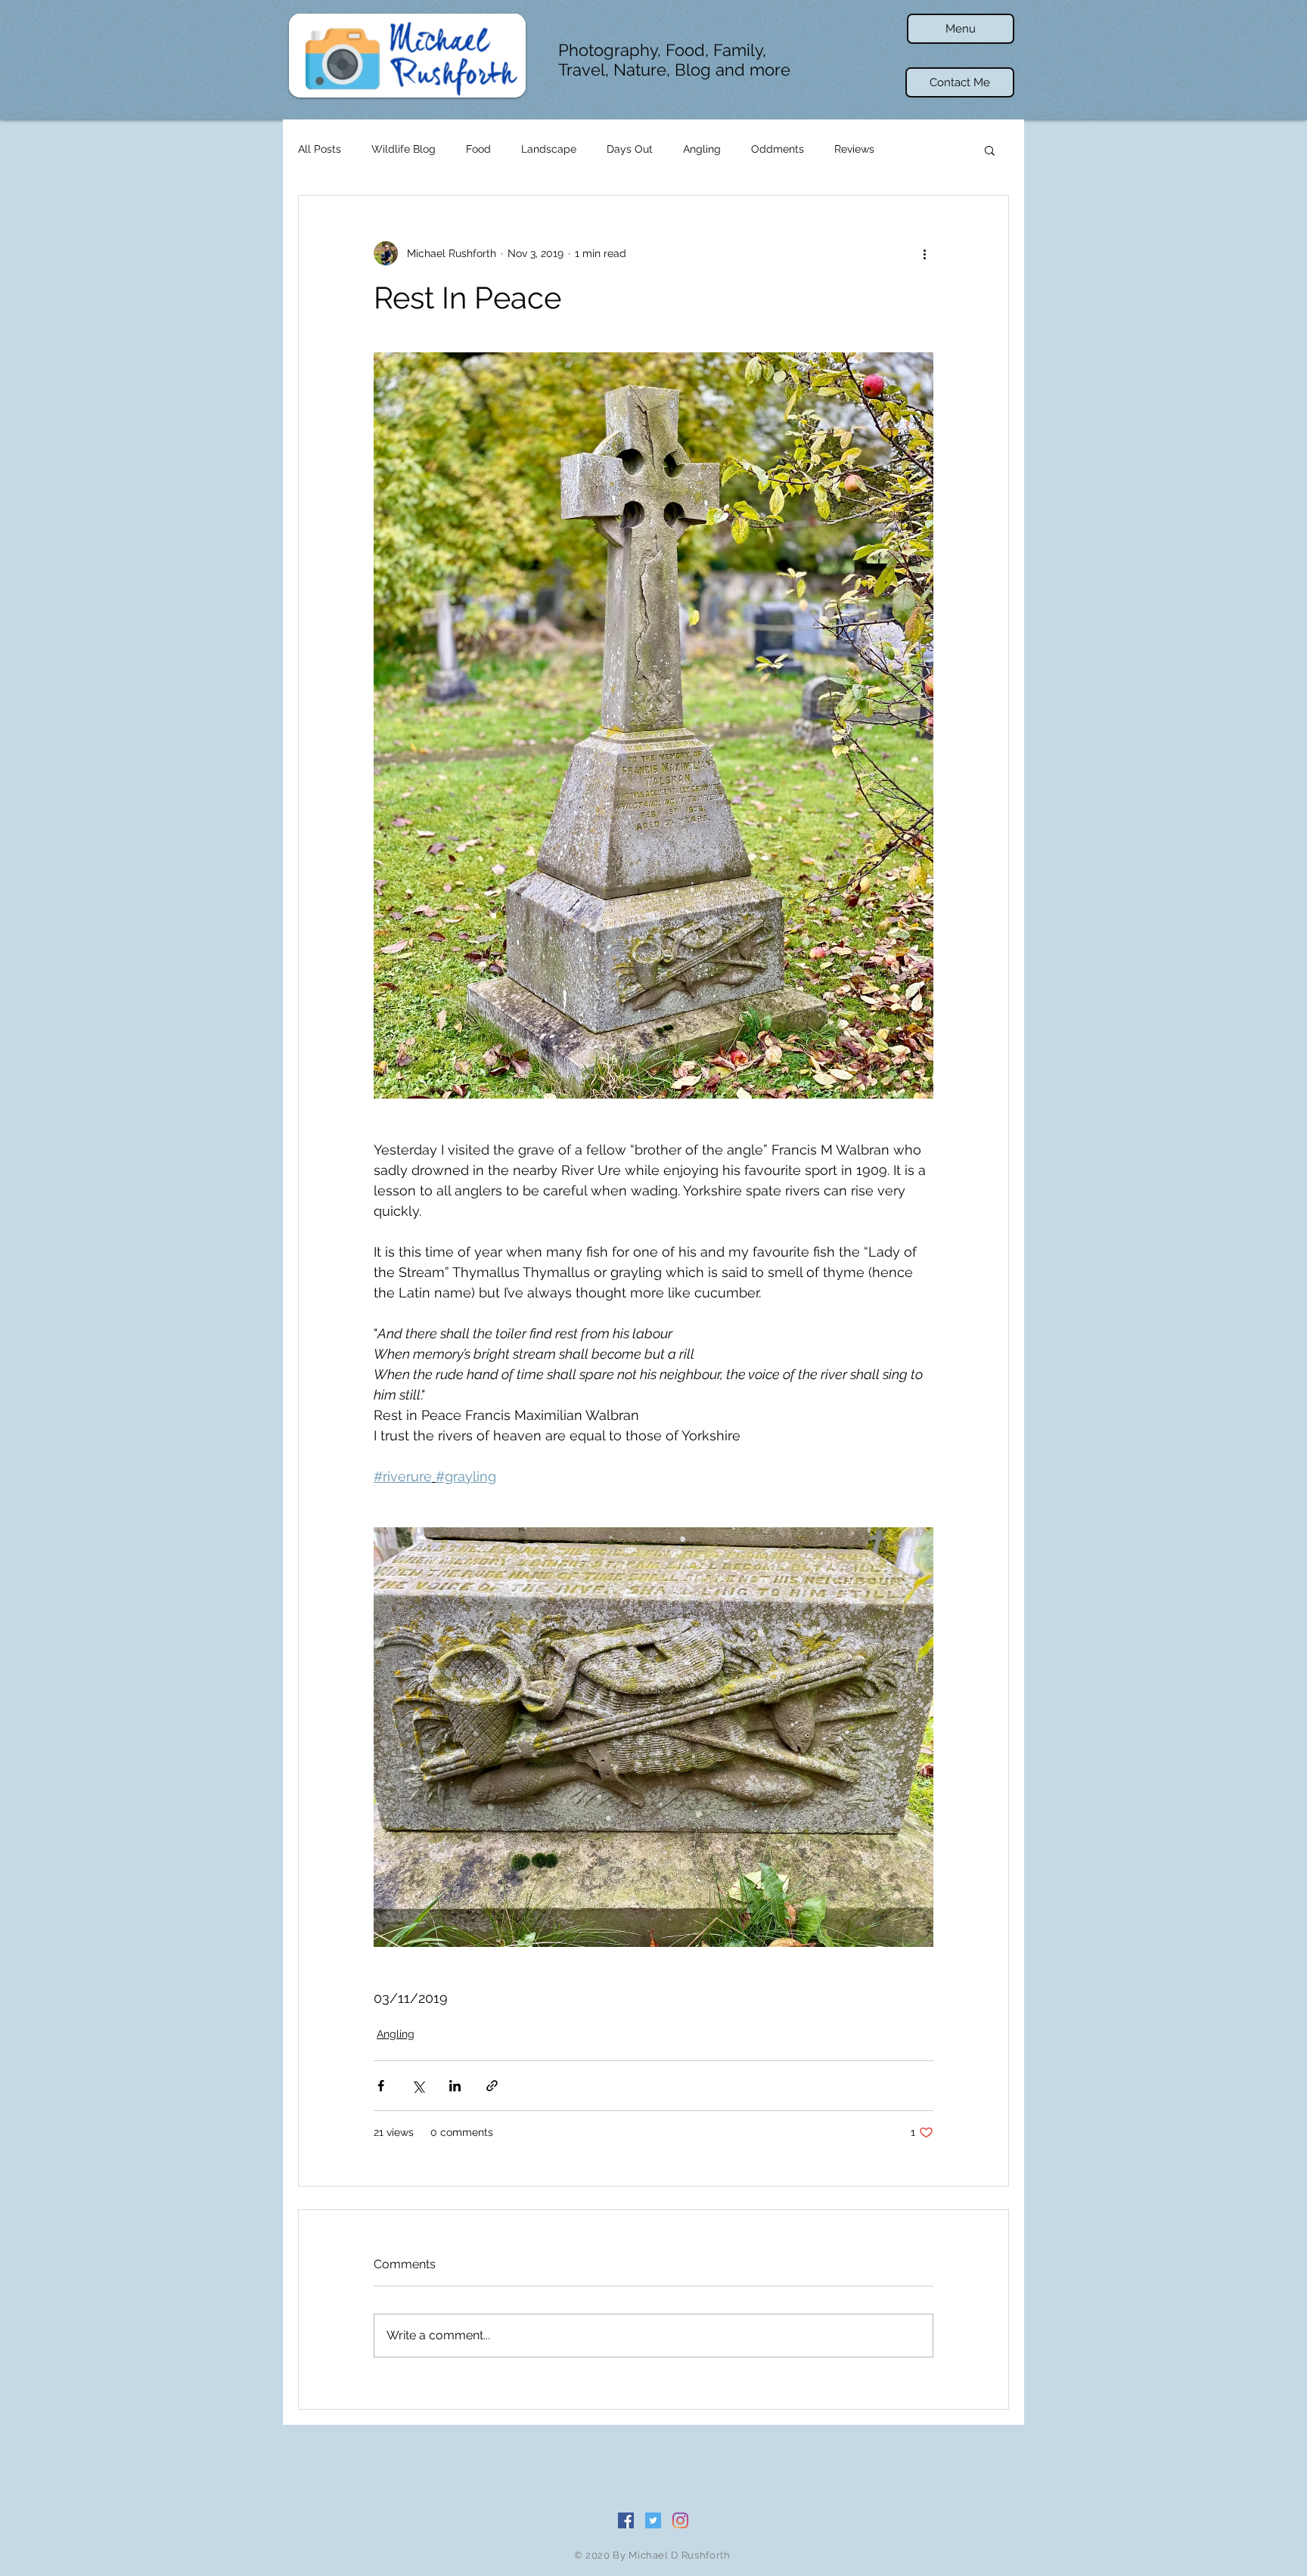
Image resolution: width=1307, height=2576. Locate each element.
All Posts (320, 149)
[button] (961, 29)
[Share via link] (492, 2086)
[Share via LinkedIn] (455, 2086)
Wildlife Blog (404, 149)
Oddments (778, 149)
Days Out (630, 149)
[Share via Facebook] (381, 2086)
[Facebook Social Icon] (626, 2520)
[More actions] (924, 253)
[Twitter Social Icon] (653, 2520)
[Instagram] (680, 2520)
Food (478, 149)
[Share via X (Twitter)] (418, 2086)
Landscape (549, 149)
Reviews (854, 149)
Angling (702, 149)
